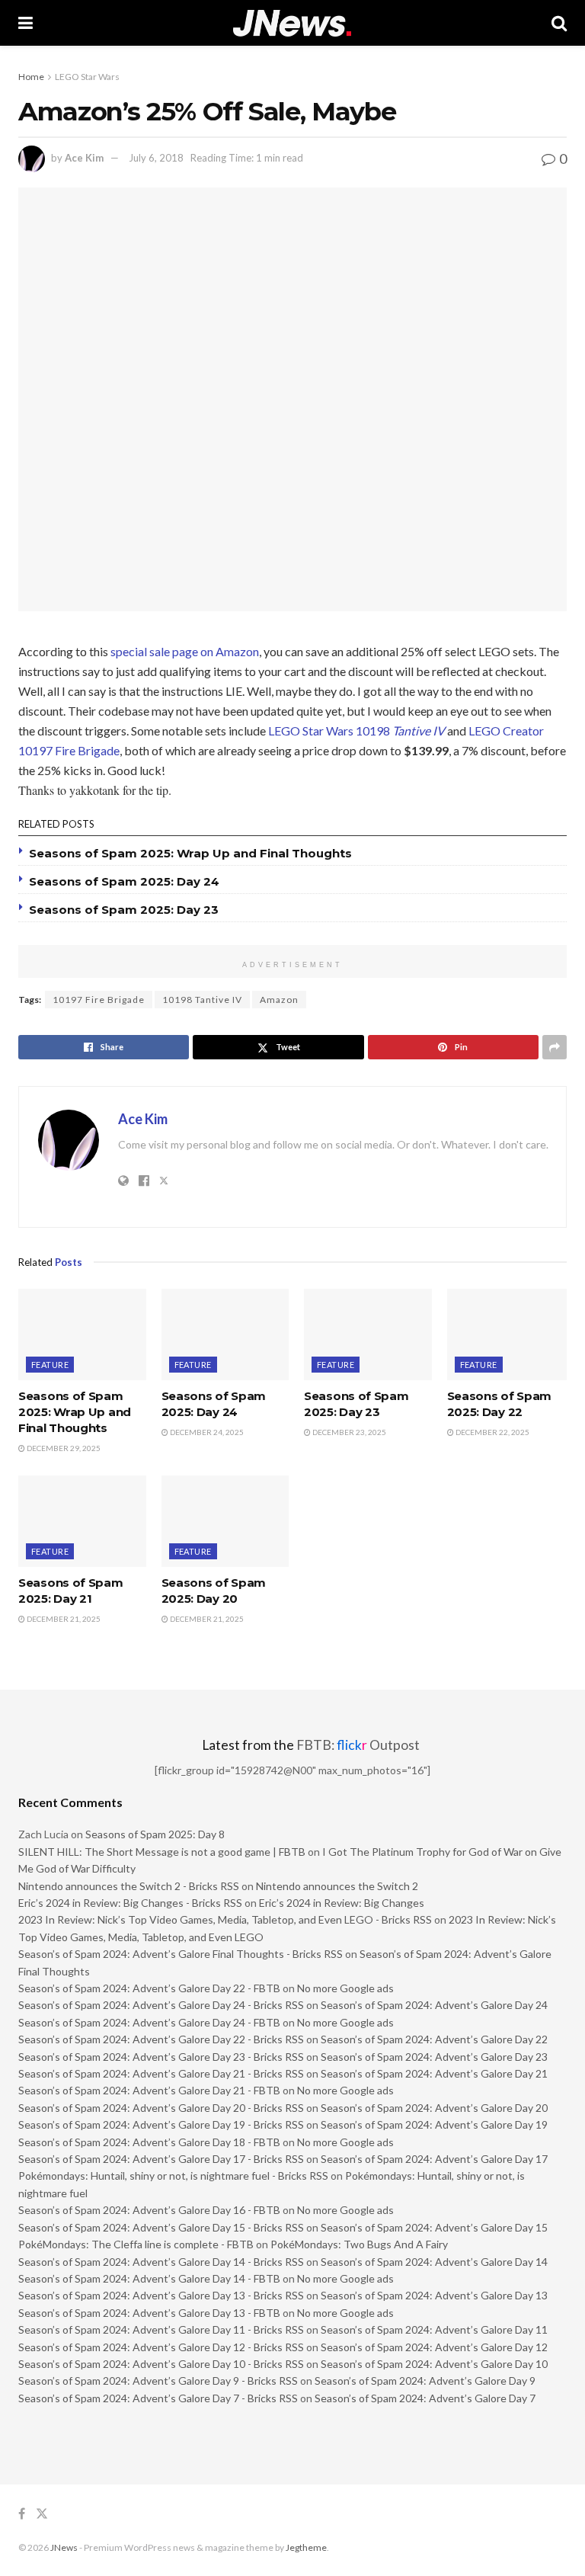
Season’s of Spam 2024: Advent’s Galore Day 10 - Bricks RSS (161, 2364)
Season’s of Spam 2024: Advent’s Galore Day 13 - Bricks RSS (161, 2295)
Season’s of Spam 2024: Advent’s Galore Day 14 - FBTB (149, 2278)
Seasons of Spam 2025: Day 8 (155, 1834)
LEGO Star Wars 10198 (356, 731)
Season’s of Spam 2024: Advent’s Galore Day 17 (434, 2159)
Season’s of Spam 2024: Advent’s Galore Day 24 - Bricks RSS (161, 2005)
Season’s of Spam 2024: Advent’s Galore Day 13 (434, 2295)
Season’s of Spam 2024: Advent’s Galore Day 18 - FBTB (149, 2142)
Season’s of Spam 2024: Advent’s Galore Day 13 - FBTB (149, 2313)
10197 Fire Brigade (99, 1000)
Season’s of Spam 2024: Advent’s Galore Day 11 (434, 2329)
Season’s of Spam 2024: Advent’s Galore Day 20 (434, 2108)
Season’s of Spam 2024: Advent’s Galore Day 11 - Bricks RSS (161, 2329)
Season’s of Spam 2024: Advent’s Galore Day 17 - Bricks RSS (161, 2159)
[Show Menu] (26, 23)
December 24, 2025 (206, 1432)
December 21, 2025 (63, 1619)
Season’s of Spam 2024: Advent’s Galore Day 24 (434, 2005)
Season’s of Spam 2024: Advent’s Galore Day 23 (434, 2057)
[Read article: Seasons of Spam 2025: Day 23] (368, 1334)
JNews (64, 2547)
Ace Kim (84, 158)
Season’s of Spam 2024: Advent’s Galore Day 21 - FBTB (149, 2090)
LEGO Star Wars (87, 77)
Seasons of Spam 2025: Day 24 (124, 881)
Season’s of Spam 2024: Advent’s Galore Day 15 (434, 2227)
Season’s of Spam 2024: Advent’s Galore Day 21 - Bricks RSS (161, 2073)
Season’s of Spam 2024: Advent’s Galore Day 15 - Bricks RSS (161, 2227)
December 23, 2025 (348, 1432)
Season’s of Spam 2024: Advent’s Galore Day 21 (434, 2073)
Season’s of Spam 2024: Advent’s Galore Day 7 (425, 2398)
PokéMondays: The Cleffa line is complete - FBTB (136, 2244)
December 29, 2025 (63, 1448)
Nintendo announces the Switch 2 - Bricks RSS (129, 1886)
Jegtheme (306, 2547)
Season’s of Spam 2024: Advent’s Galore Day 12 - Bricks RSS (161, 2347)
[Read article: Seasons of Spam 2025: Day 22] (511, 1334)
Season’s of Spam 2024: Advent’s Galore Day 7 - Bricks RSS (158, 2398)
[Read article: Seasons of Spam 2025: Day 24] (225, 1334)
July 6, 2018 (156, 158)
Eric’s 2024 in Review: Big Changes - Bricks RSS (130, 1903)
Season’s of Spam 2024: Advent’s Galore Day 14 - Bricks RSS (161, 2262)
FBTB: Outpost (358, 1745)
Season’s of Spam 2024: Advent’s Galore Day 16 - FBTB (149, 2210)
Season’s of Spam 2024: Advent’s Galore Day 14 (434, 2262)
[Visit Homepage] (292, 23)
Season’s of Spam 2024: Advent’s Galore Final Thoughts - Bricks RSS (181, 1954)
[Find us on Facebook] (22, 2514)
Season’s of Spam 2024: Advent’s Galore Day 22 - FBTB (149, 1988)
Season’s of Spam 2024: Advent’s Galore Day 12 (434, 2347)
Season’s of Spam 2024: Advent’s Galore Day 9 (425, 2381)
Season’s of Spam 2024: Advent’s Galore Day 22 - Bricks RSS (161, 2039)
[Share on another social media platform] (555, 1047)
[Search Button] (559, 23)
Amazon (279, 1000)
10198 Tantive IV (202, 1000)
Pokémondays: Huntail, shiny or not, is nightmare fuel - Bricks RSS (173, 2176)
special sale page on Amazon (185, 651)
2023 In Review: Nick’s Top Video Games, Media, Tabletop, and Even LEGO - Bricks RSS (225, 1919)
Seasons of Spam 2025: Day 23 (124, 910)
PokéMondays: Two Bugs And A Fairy (359, 2244)
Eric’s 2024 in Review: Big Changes (342, 1903)
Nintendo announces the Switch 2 (337, 1886)
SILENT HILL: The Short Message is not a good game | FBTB (162, 1852)
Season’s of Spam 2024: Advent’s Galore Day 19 (434, 2124)
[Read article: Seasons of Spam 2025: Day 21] (82, 1521)
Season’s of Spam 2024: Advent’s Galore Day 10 (434, 2364)
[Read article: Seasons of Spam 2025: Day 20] (225, 1521)
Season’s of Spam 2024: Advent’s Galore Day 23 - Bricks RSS (161, 2057)
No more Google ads (345, 1988)
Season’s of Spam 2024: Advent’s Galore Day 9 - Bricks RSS (158, 2381)
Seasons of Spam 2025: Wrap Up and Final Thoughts (190, 853)
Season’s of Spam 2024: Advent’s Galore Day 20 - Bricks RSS (161, 2108)
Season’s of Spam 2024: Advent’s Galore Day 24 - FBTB (149, 2022)
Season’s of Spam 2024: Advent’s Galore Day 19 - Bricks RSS (161, 2124)
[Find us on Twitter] (42, 2514)
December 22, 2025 (492, 1432)
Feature (50, 1365)
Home (31, 77)
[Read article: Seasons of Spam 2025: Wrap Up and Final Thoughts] (82, 1334)
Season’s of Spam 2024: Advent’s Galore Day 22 (434, 2039)
